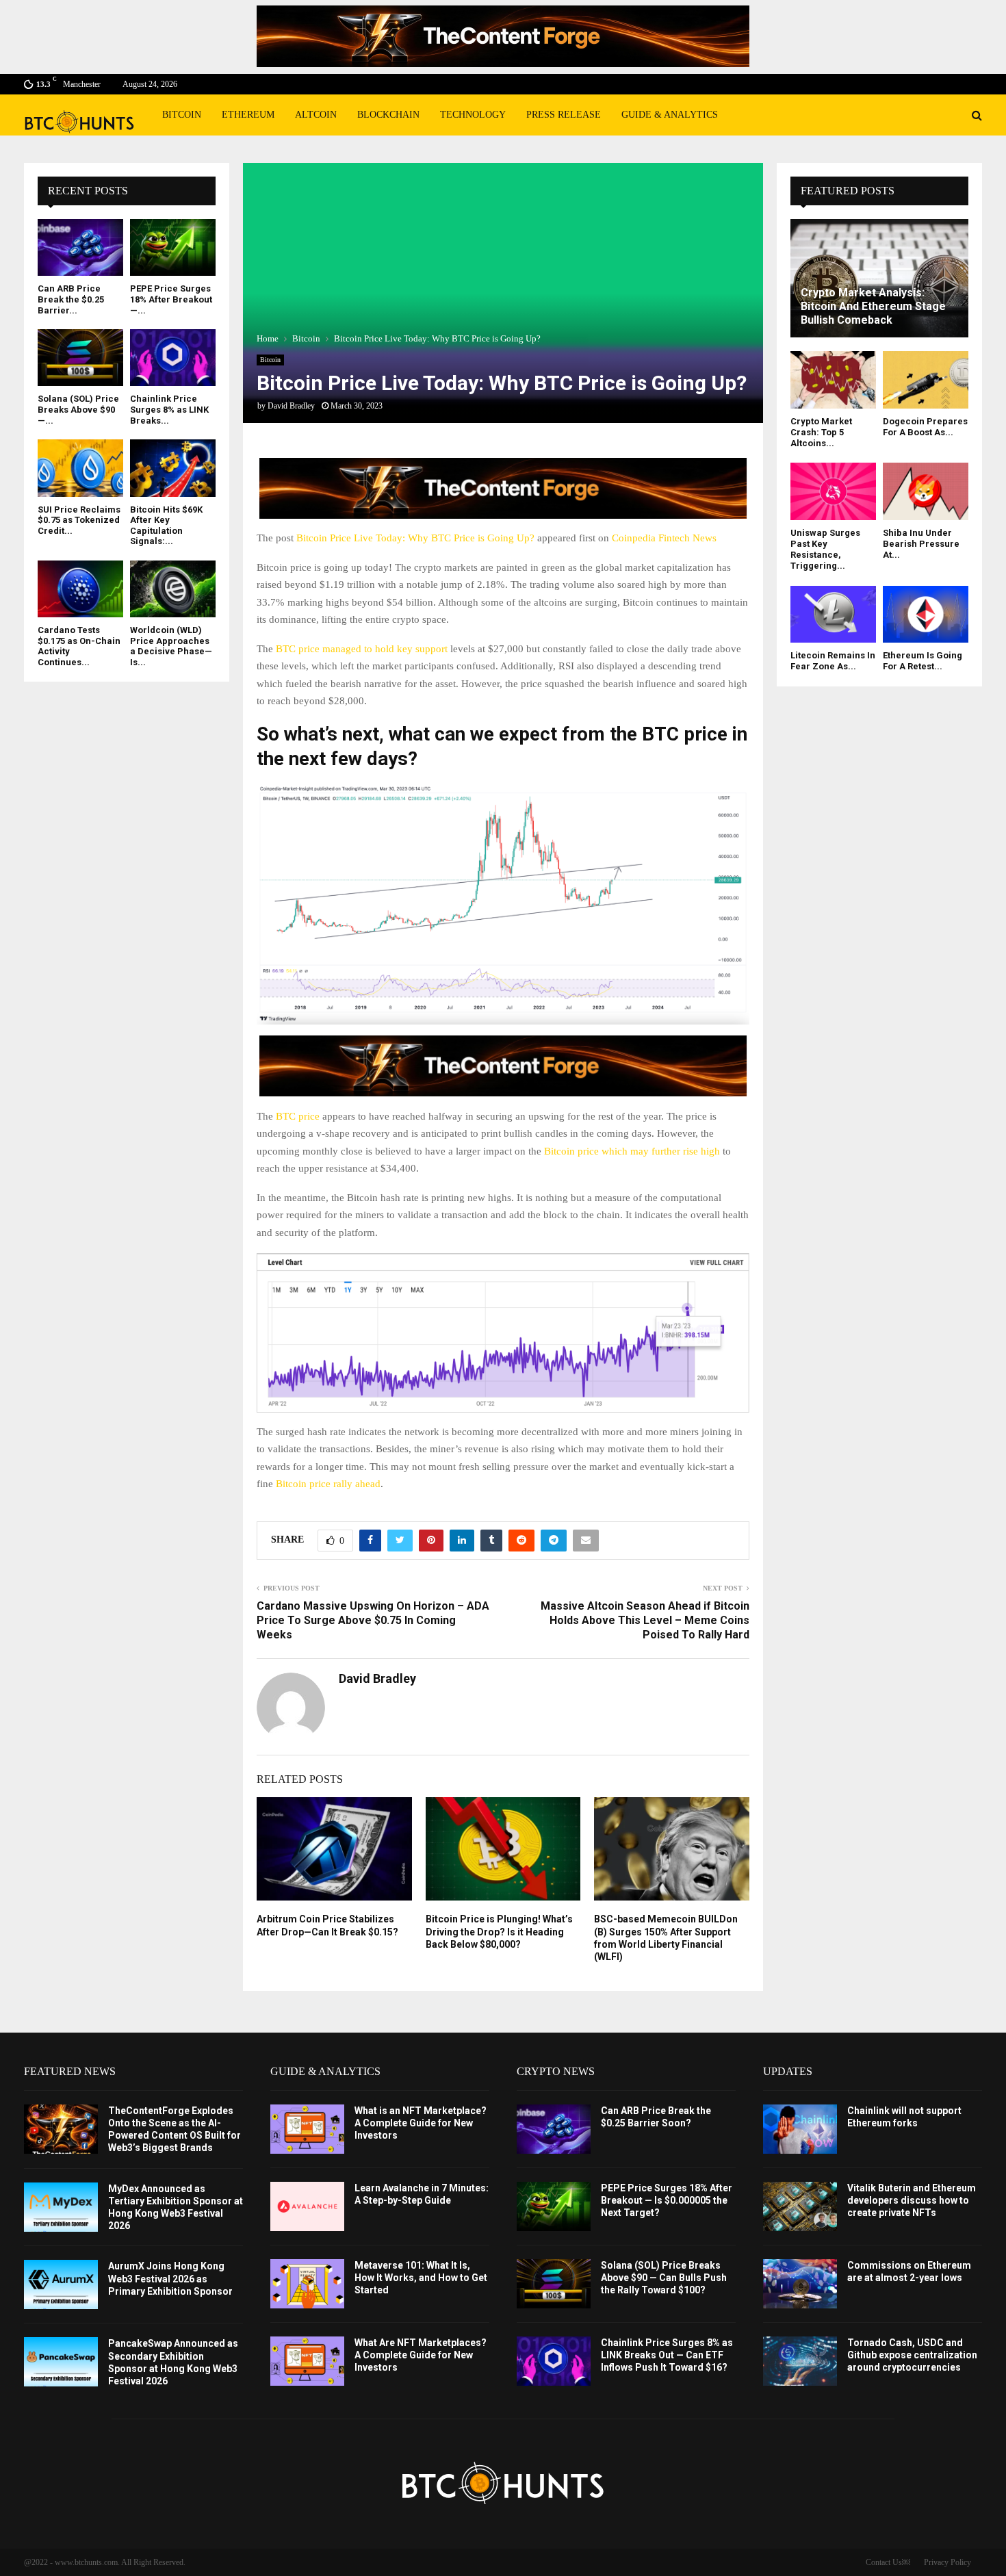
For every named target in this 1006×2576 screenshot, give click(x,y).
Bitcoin (182, 115)
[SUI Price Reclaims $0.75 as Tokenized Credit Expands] (80, 468)
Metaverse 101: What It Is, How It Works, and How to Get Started (421, 2278)
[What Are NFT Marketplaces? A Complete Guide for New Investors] (307, 2361)
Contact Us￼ (888, 2562)
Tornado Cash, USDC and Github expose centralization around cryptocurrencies (912, 2355)
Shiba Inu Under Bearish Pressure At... (921, 544)
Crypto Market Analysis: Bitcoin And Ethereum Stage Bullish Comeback (873, 306)
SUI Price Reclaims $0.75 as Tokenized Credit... (79, 520)
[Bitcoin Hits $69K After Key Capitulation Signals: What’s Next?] (173, 468)
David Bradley (291, 406)
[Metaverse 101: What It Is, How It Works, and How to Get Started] (307, 2284)
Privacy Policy (947, 2562)
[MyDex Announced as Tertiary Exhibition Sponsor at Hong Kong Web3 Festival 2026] (61, 2207)
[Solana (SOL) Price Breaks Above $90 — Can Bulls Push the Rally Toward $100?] (80, 358)
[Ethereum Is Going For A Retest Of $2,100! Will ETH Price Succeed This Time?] (926, 614)
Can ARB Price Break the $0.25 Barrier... (71, 299)
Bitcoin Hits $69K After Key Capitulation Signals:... (166, 526)
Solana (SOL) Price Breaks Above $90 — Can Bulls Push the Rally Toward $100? (664, 2278)
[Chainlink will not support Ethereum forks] (800, 2129)
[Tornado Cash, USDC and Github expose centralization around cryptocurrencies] (800, 2361)
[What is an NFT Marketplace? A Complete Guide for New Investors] (307, 2129)
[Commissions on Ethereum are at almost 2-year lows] (800, 2284)
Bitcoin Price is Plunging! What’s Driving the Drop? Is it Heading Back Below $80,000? (499, 1931)
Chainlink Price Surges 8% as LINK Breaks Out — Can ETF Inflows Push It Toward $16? (667, 2355)
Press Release (564, 115)
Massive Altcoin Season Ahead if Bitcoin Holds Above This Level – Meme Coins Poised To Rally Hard (645, 1621)
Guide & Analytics (670, 115)
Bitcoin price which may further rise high (632, 1151)
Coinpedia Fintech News (664, 538)
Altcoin (316, 115)
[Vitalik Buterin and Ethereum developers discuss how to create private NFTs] (800, 2206)
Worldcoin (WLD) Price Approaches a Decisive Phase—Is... (171, 646)
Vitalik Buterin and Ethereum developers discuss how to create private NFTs (912, 2200)
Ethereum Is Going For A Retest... (923, 661)
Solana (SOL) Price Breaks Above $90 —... (78, 409)
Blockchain (388, 115)
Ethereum (248, 115)
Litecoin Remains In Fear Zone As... (833, 661)
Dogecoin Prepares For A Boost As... (925, 427)
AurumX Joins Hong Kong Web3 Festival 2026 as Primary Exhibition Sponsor (170, 2278)
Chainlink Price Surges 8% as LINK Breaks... (169, 409)
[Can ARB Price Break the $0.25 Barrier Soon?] (80, 247)
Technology (473, 115)
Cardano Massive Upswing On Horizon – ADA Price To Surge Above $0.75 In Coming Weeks (373, 1621)
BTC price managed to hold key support (362, 649)
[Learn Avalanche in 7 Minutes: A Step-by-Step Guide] (307, 2206)
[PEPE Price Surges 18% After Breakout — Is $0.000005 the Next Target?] (173, 247)
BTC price (298, 1116)
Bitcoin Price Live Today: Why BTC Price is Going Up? (415, 538)
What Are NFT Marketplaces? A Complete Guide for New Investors (421, 2355)
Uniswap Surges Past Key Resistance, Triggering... (825, 550)
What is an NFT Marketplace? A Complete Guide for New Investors (421, 2123)
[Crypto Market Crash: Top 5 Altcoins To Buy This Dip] (833, 379)
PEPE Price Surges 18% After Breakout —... (171, 299)
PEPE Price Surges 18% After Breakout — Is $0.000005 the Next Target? (667, 2200)
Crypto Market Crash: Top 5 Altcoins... (821, 433)
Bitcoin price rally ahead (328, 1484)
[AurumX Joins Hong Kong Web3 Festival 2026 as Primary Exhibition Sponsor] (61, 2284)
